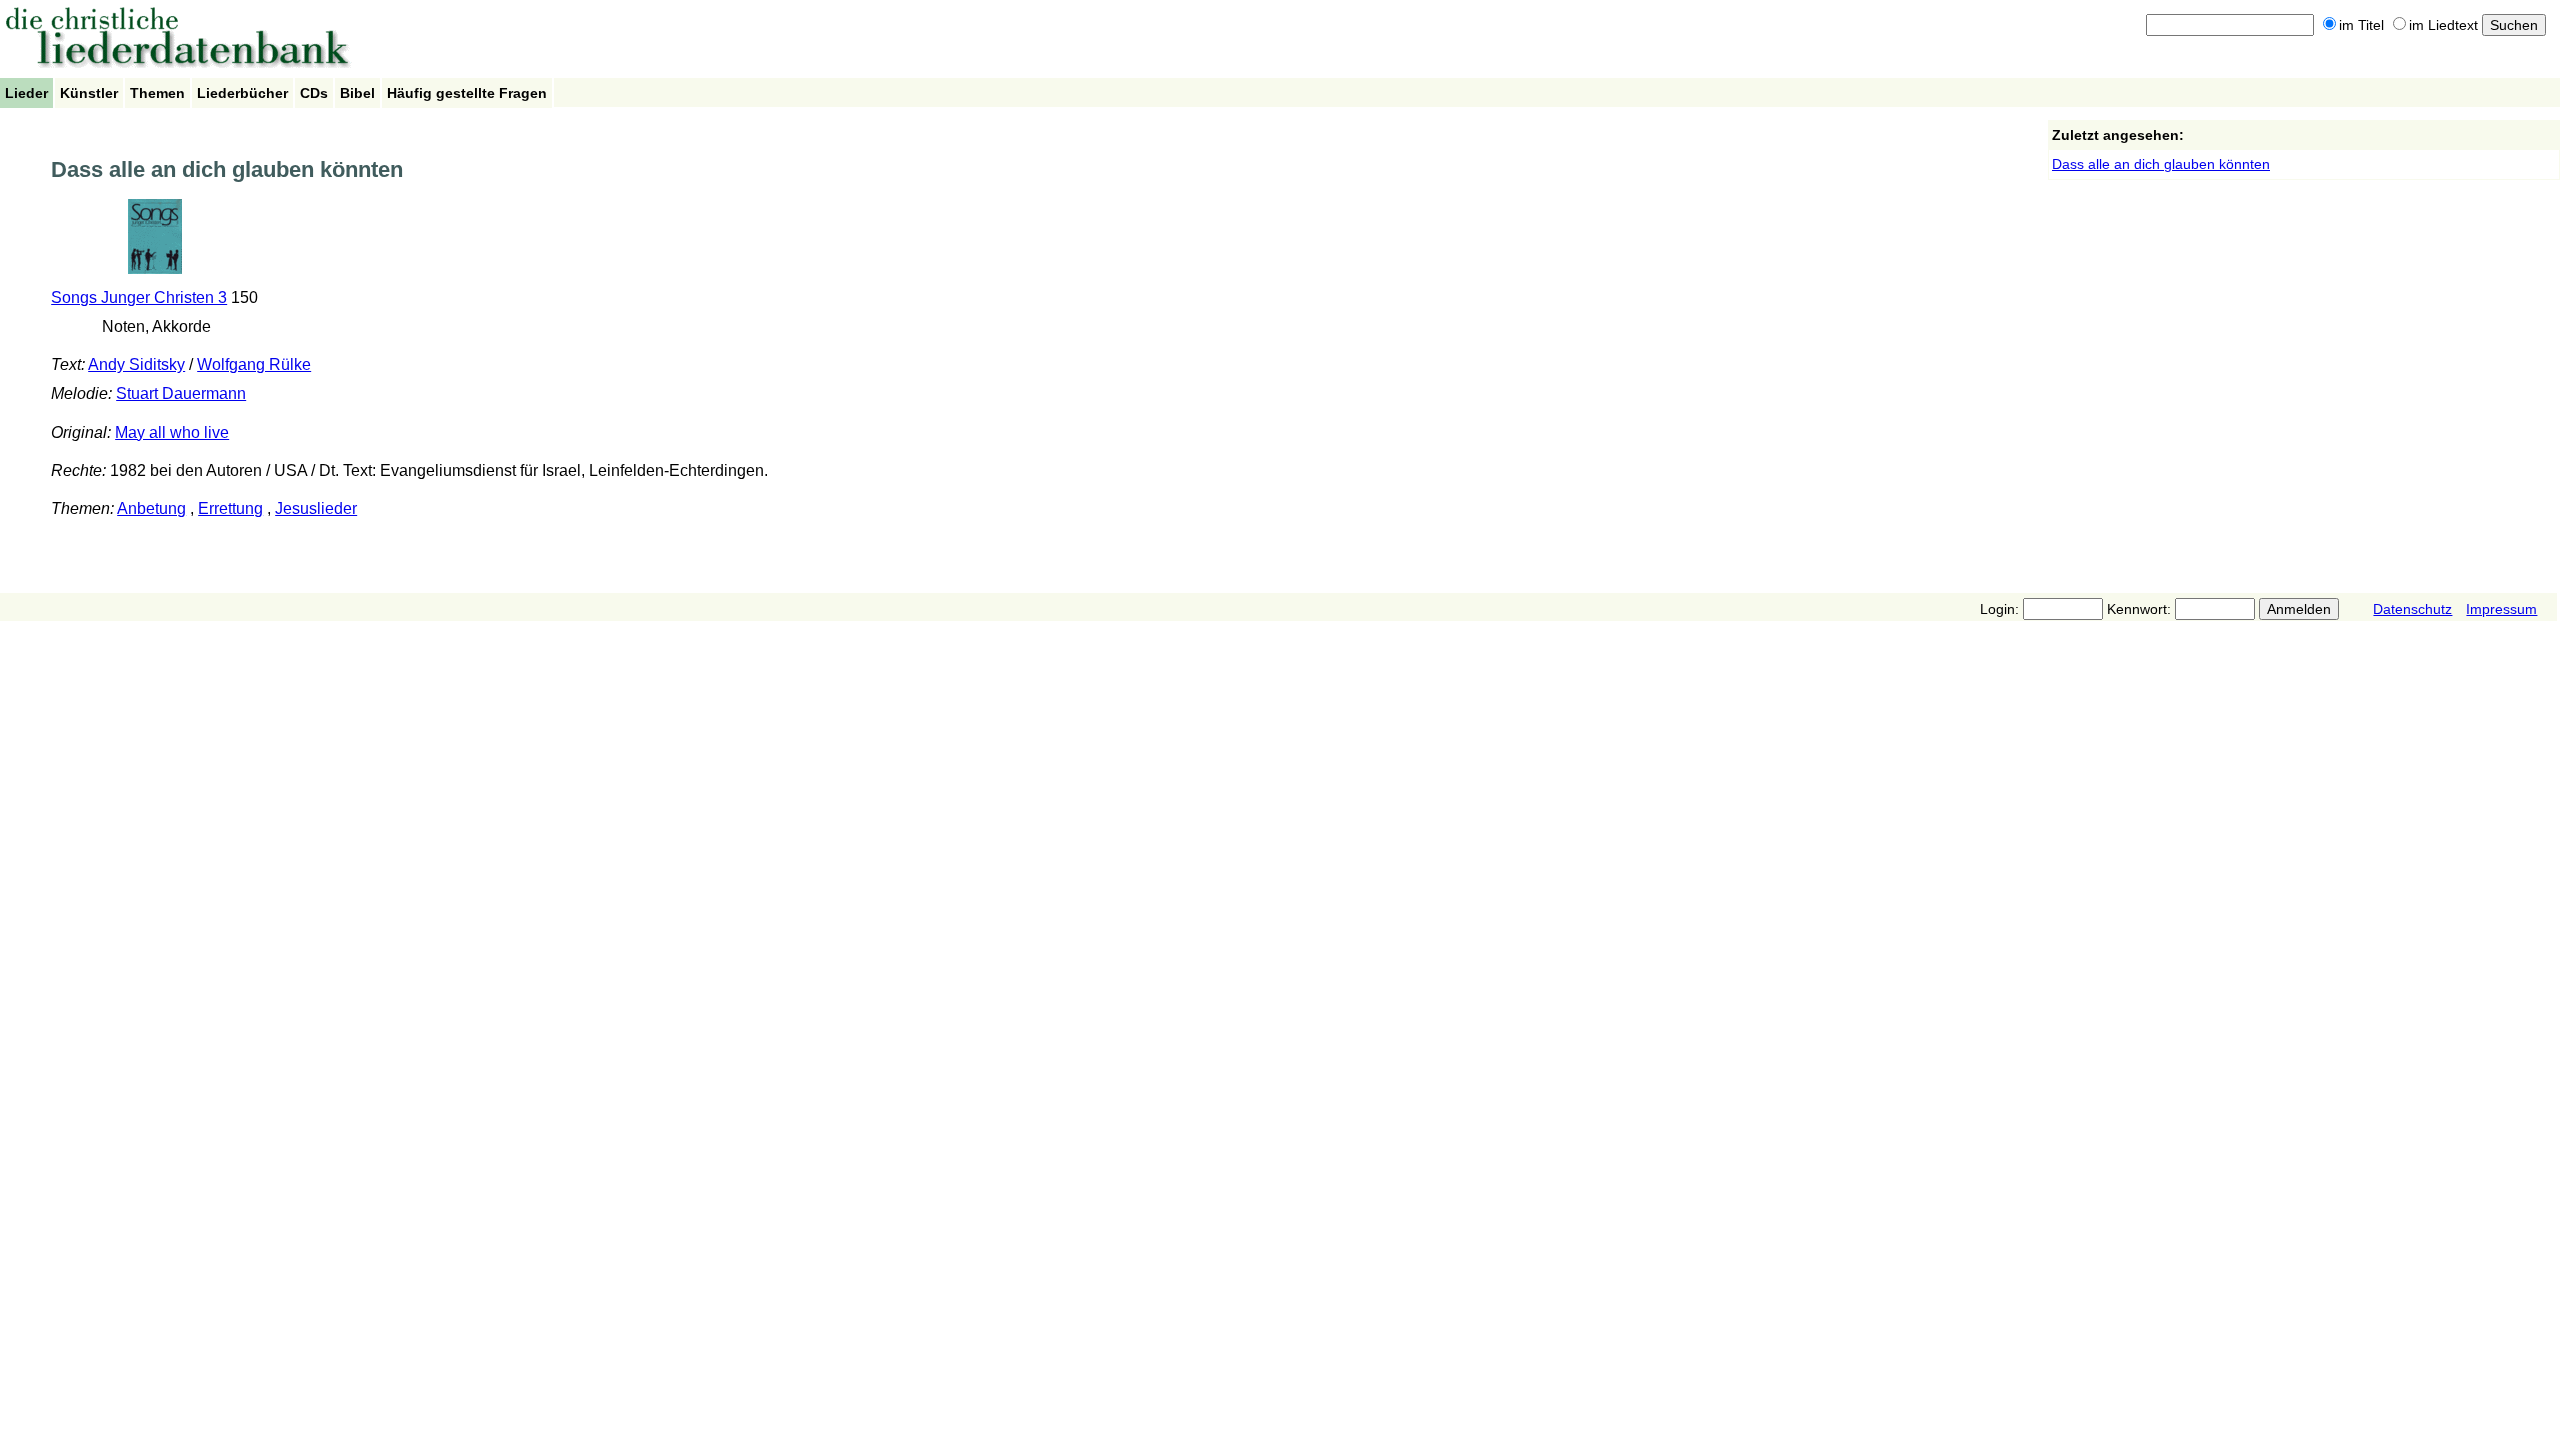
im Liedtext (2443, 25)
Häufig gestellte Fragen (467, 93)
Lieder (26, 93)
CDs (314, 93)
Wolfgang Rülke (254, 364)
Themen (157, 93)
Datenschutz (2412, 609)
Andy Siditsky (136, 364)
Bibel (357, 93)
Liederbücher (242, 93)
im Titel (2361, 25)
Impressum (2501, 609)
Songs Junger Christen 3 (139, 297)
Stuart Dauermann (181, 393)
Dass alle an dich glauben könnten (2161, 164)
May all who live (172, 432)
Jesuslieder (316, 508)
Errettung (230, 508)
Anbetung (151, 508)
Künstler (89, 93)
